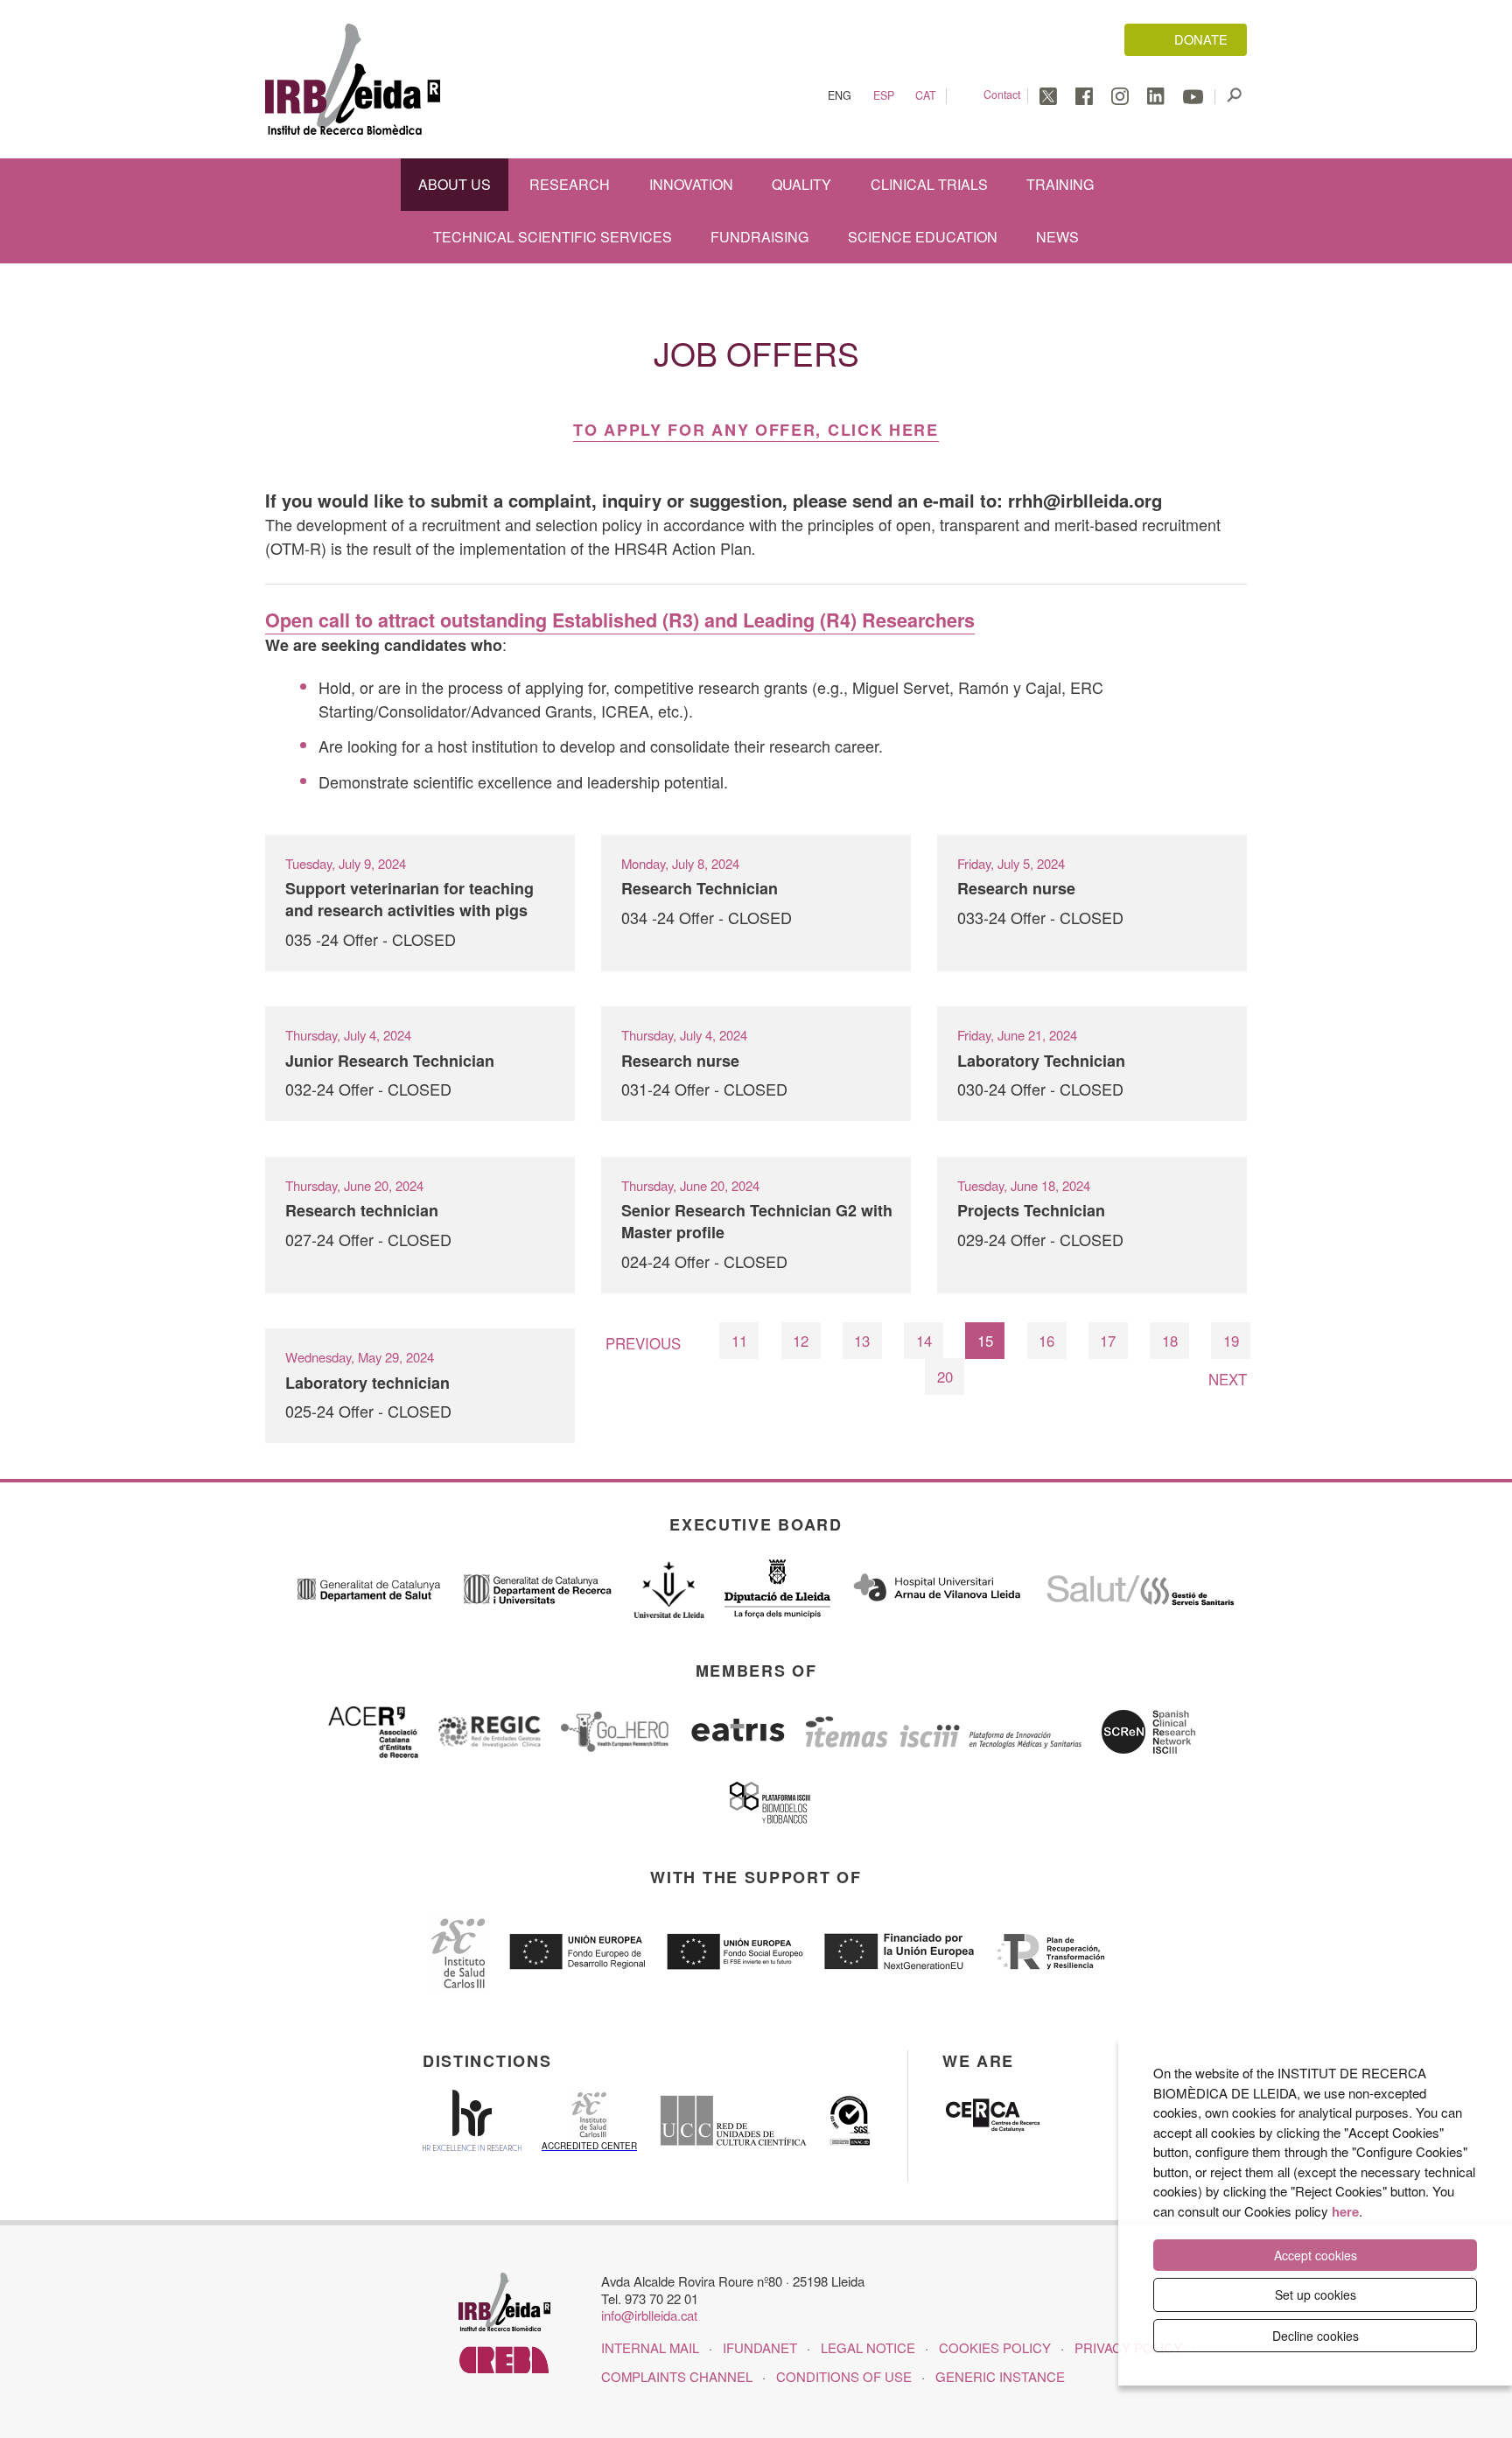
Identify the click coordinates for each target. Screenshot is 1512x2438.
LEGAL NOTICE (868, 2347)
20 (945, 1377)
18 (1170, 1341)
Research (570, 184)
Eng (840, 96)
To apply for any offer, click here (756, 430)
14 (924, 1341)
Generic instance (1000, 2376)
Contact (1002, 95)
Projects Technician (1031, 1210)
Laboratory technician (367, 1383)
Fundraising (759, 237)
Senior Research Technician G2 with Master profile (757, 1221)
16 (1046, 1341)
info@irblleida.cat (649, 2315)
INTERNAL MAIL (650, 2347)
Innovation (691, 184)
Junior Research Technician (390, 1061)
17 (1108, 1341)
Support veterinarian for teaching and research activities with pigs (409, 899)
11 (739, 1341)
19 (1231, 1341)
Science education (923, 237)
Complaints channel (677, 2376)
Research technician (362, 1210)
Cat (926, 96)
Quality (801, 184)
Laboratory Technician (1041, 1061)
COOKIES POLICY (995, 2347)
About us (455, 184)
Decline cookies (1316, 2336)
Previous (643, 1343)
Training (1060, 184)
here (1345, 2211)
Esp (884, 96)
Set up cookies (1316, 2294)
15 (985, 1341)
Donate (1201, 39)
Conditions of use (844, 2376)
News (1057, 237)
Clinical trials (929, 184)
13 (862, 1341)
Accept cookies (1316, 2255)
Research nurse (1016, 888)
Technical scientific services (553, 237)
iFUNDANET (760, 2347)
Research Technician (700, 888)
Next (1228, 1379)
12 (801, 1341)
